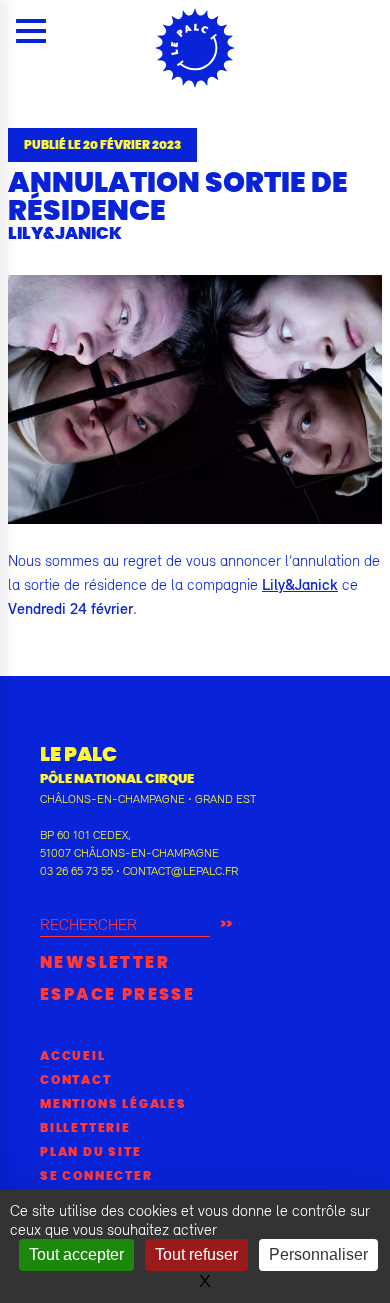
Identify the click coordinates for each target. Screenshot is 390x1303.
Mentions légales (113, 1104)
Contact (76, 1080)
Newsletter (105, 963)
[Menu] (31, 31)
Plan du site (91, 1152)
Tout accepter (76, 1254)
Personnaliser (318, 1254)
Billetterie (85, 1128)
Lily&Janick (300, 584)
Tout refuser (196, 1254)
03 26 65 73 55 (76, 871)
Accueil (73, 1056)
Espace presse (117, 995)
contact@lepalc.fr (180, 871)
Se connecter (96, 1176)
